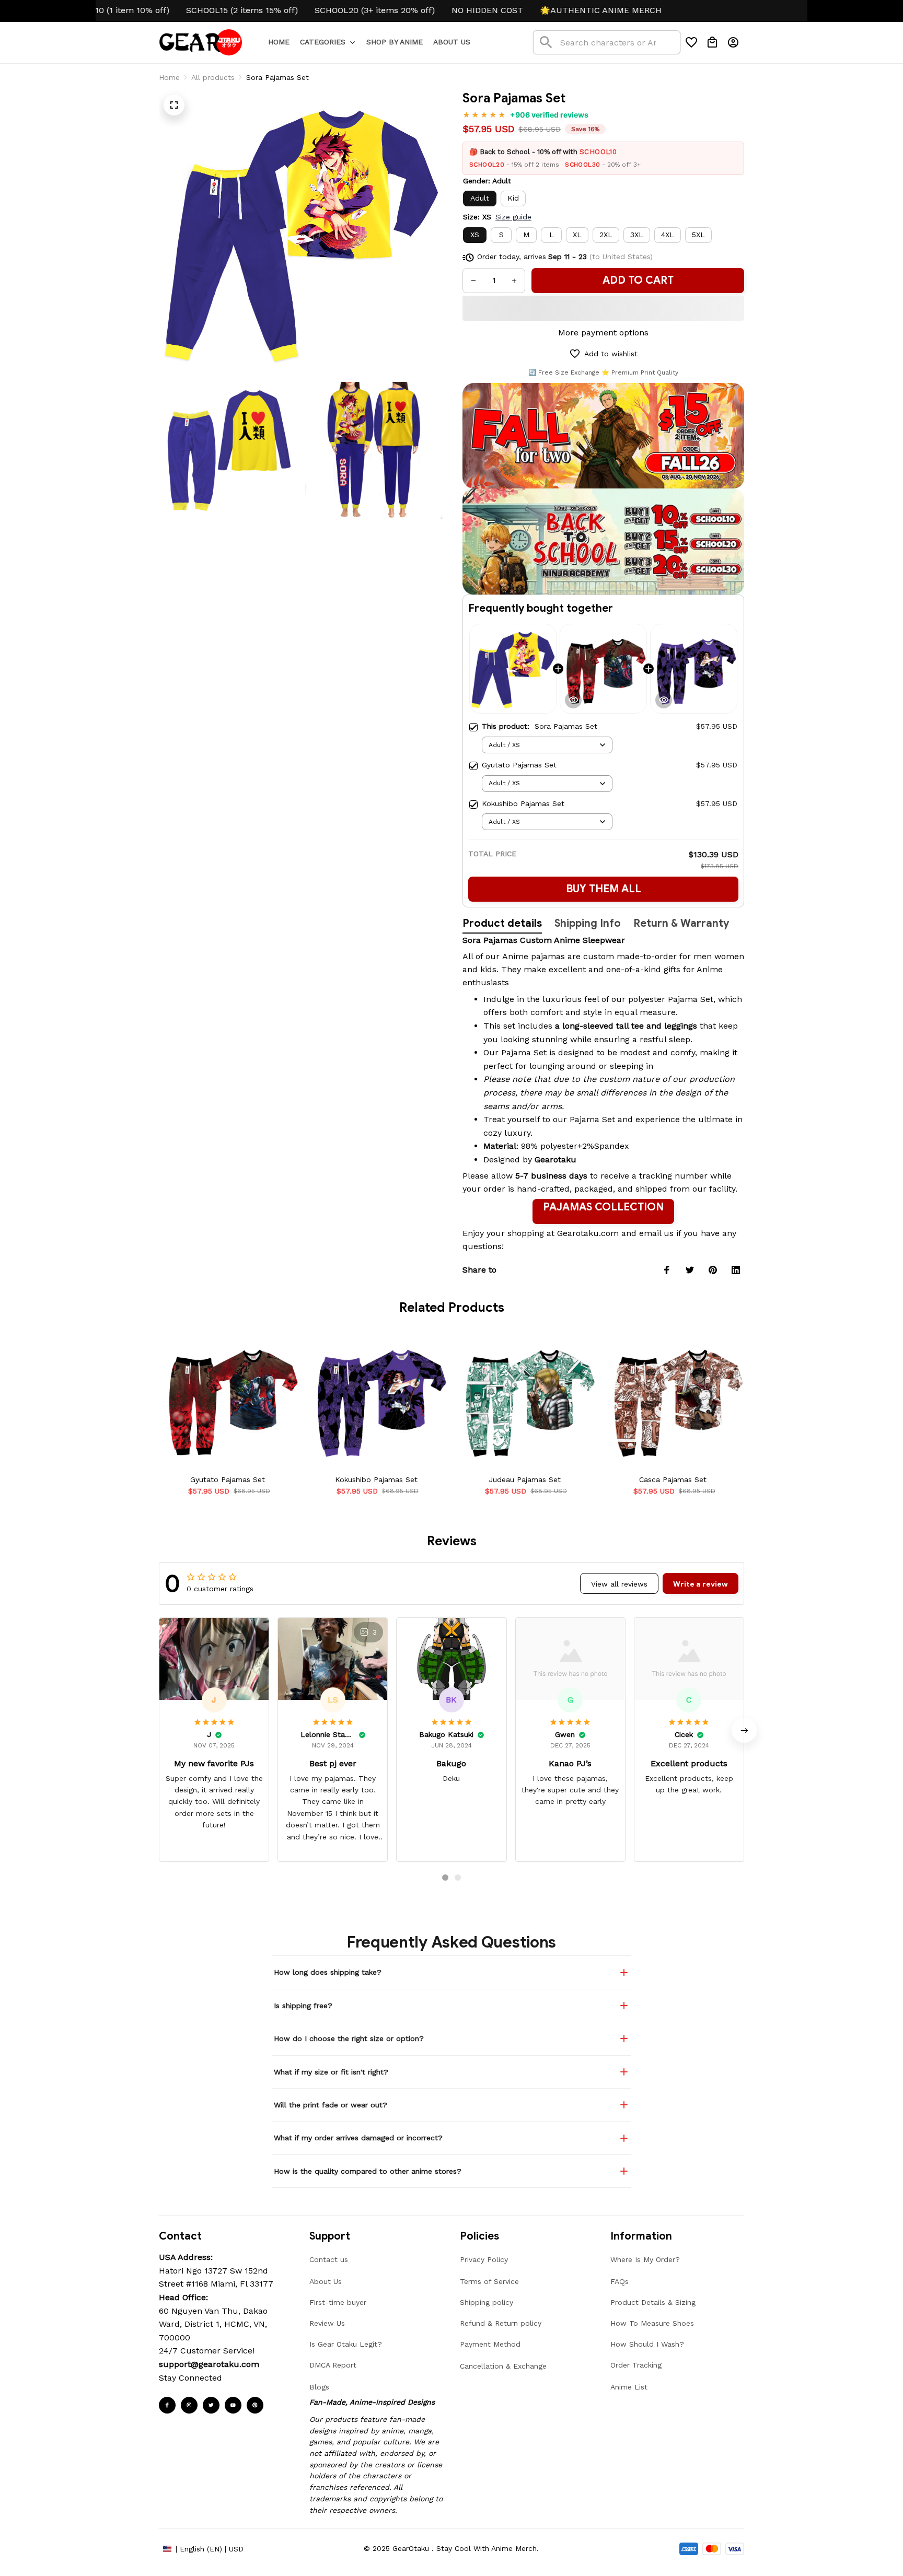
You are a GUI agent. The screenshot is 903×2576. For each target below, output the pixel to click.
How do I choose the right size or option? (349, 2038)
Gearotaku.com (588, 1233)
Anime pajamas (534, 956)
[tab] (445, 1878)
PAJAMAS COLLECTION (603, 1207)
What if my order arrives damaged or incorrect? (358, 2138)
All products (213, 77)
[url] (209, 2364)
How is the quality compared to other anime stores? (368, 2171)
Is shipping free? (303, 2006)
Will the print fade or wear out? (331, 2105)
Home (169, 77)
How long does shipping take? (328, 1972)
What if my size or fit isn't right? (331, 2072)
